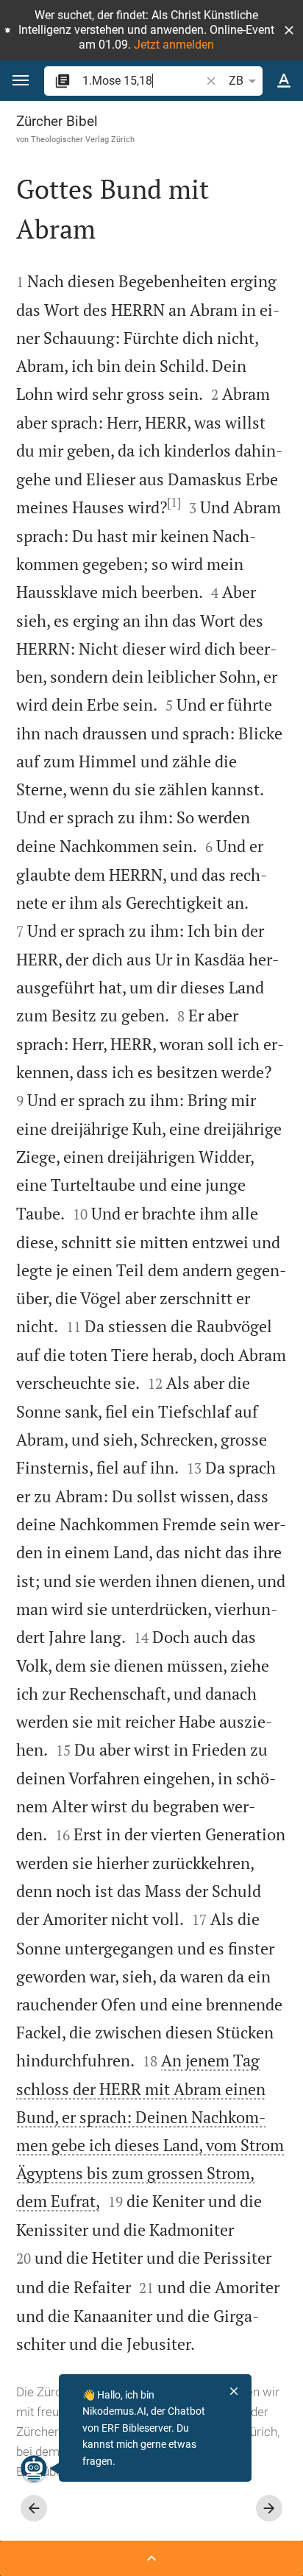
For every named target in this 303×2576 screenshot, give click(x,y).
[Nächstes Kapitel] (269, 2508)
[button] (289, 30)
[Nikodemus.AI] (34, 2468)
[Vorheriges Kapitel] (34, 2508)
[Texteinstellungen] (284, 81)
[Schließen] (234, 2391)
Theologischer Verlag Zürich (83, 139)
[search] (143, 81)
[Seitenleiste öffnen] (151, 2558)
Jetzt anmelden (174, 45)
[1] (174, 502)
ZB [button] (236, 81)
